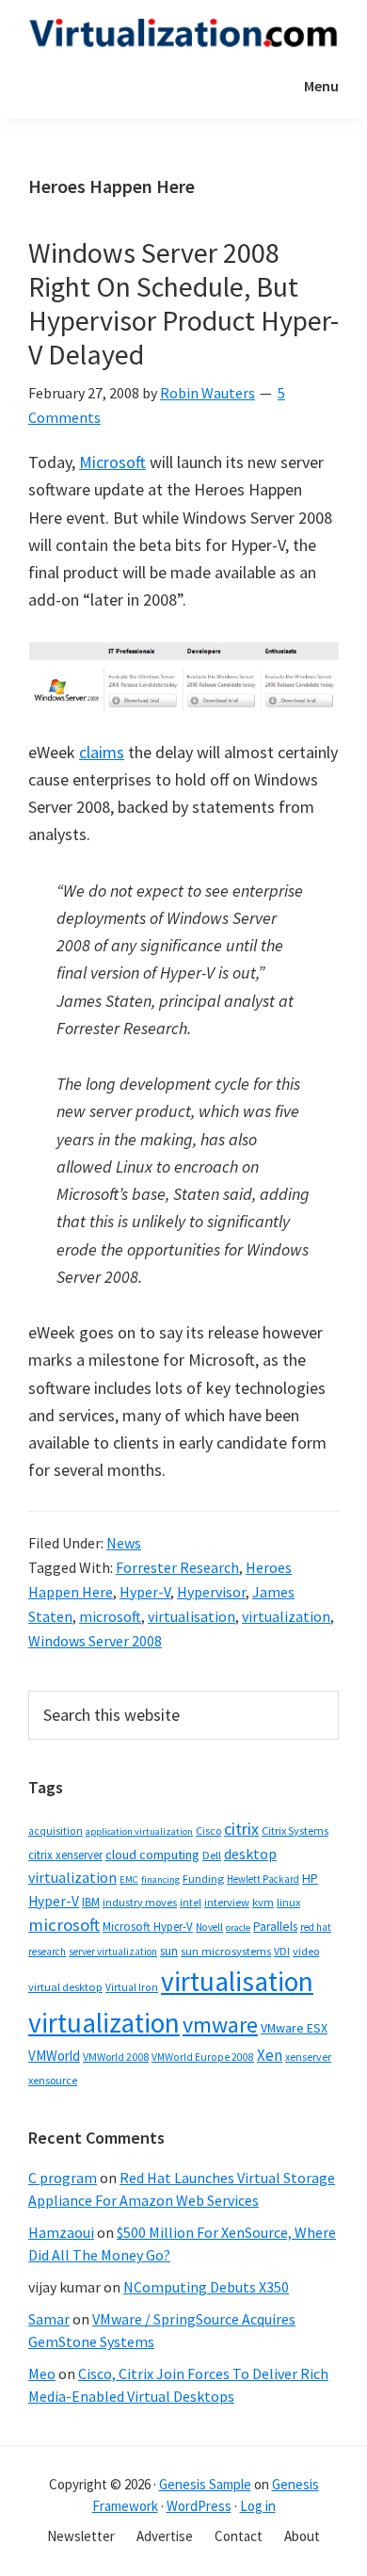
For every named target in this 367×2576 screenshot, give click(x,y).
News (124, 1543)
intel (191, 1903)
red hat (316, 1927)
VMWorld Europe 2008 (203, 2057)
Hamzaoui (61, 2232)
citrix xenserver (65, 1855)
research (47, 1952)
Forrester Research (177, 1567)
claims (102, 752)
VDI (282, 1951)
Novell (209, 1927)
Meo (42, 2373)
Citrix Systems (295, 1831)
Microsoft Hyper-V (148, 1926)
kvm (263, 1902)
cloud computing (152, 1855)
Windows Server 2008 (95, 1641)
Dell (212, 1855)
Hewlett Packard (263, 1879)
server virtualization (113, 1952)
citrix (241, 1829)
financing (160, 1879)
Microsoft (112, 462)
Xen (270, 2055)
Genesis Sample (205, 2484)
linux (288, 1902)
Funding (203, 1879)
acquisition (56, 1831)
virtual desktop (65, 1987)
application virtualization (139, 1831)
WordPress (199, 2506)
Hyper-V (145, 1592)
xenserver (308, 2057)
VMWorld (54, 2056)
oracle (238, 1928)
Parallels (275, 1927)
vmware (220, 2025)
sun (169, 1951)
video (306, 1951)
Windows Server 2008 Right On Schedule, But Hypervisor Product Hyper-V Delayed (183, 303)
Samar (49, 2319)
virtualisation (191, 1616)
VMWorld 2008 (116, 2057)
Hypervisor (211, 1592)
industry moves (140, 1902)
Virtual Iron (132, 1987)
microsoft (110, 1616)
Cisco (208, 1831)
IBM (91, 1902)
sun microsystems (226, 1951)
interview (227, 1902)
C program (63, 2178)
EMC (129, 1879)
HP (310, 1878)
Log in (258, 2506)
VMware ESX (294, 2028)
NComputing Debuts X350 (206, 2287)
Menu (321, 86)
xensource (53, 2080)
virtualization (286, 1616)
